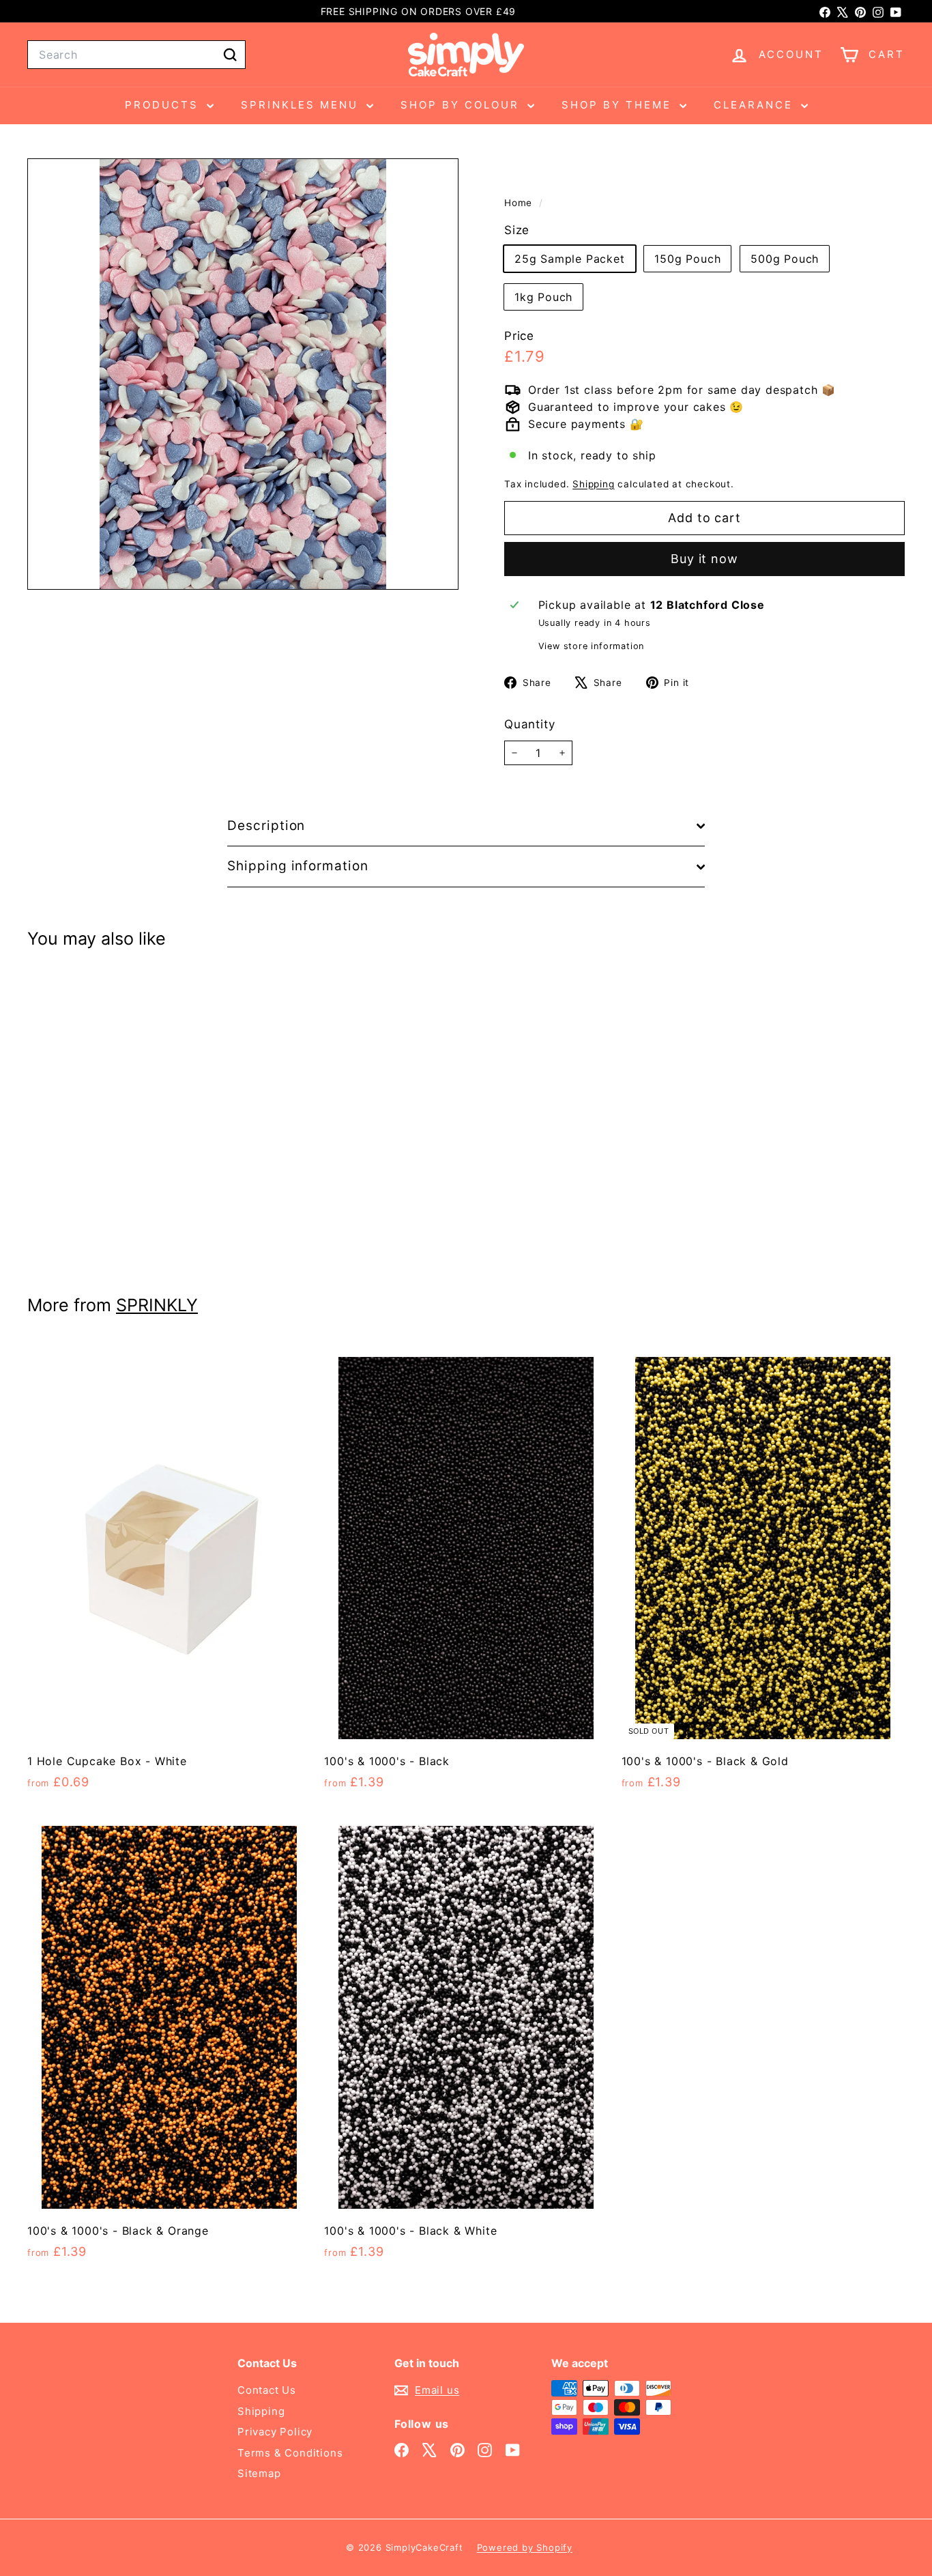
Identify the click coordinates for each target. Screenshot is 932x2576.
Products (164, 105)
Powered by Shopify (525, 2547)
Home (520, 203)
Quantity (529, 724)
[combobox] (136, 55)
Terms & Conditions (290, 2453)
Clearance (756, 105)
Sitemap (259, 2473)
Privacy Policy (275, 2432)
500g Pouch (785, 259)
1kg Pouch (543, 298)
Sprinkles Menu (302, 105)
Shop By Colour (462, 105)
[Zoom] (243, 374)
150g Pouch (687, 259)
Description (266, 826)
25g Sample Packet (570, 259)
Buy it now (704, 559)
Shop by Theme (619, 105)
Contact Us (267, 2390)
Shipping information (298, 866)
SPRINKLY (157, 1305)
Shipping (593, 484)
